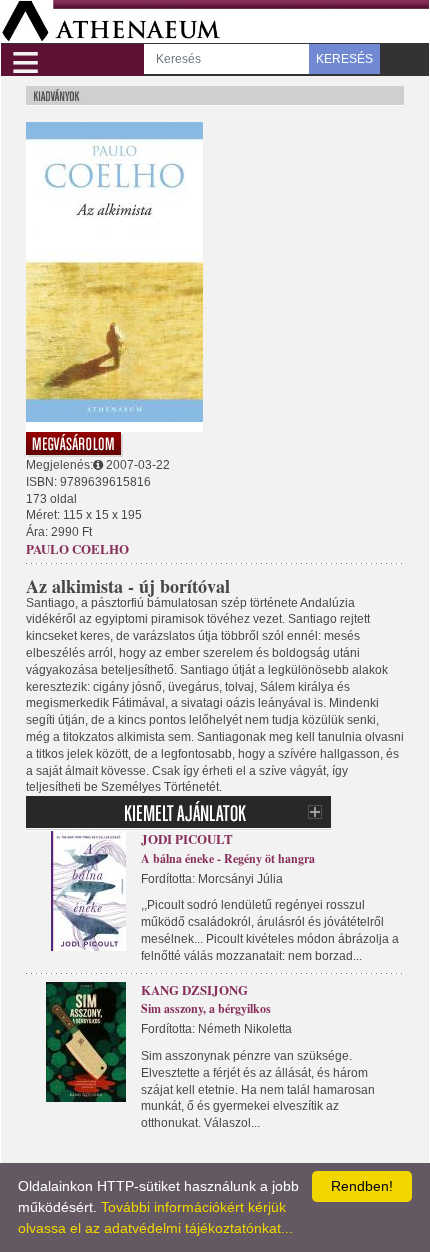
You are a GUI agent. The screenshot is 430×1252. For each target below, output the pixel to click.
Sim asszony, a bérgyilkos (206, 1008)
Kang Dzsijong (194, 989)
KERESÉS (344, 59)
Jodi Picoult (187, 838)
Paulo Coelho (77, 548)
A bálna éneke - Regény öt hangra (228, 858)
